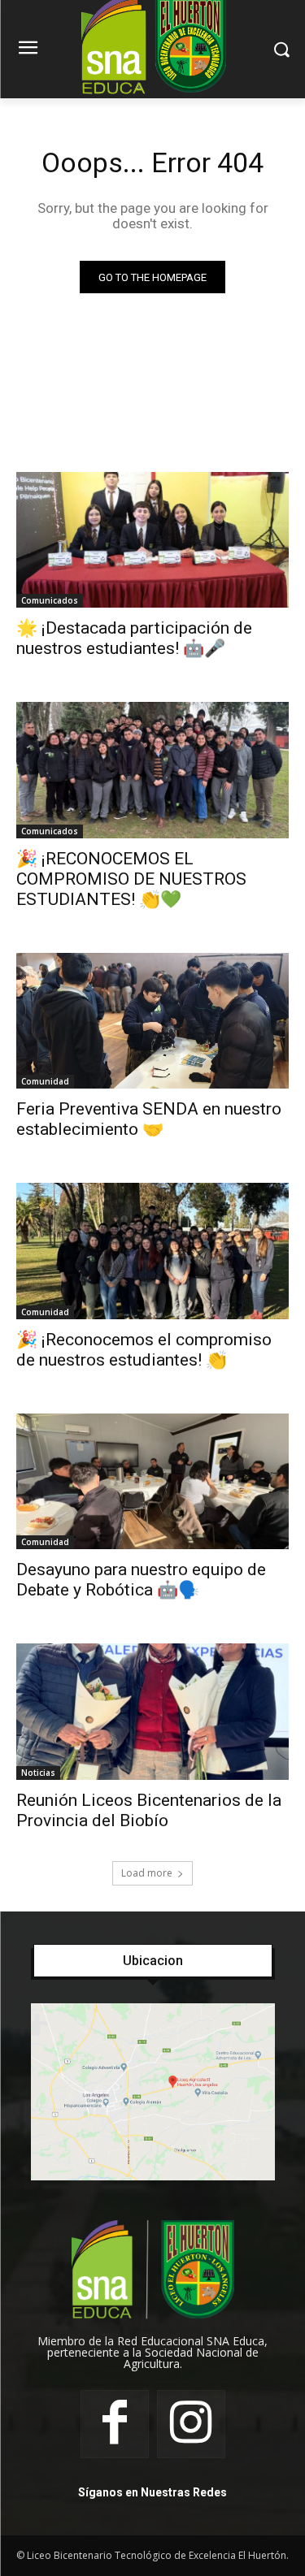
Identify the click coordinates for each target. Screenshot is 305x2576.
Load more (147, 1873)
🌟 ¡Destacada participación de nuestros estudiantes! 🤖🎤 (134, 638)
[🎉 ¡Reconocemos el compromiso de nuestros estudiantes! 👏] (152, 1251)
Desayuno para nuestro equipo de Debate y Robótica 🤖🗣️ (141, 1580)
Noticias (38, 1773)
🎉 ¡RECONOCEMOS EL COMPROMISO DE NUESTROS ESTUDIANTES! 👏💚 (131, 879)
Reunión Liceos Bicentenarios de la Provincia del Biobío (149, 1810)
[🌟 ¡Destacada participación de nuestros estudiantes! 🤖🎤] (152, 540)
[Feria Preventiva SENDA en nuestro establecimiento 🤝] (152, 1021)
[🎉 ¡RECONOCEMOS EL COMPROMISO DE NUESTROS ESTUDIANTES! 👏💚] (152, 770)
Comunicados (50, 600)
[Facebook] (115, 2424)
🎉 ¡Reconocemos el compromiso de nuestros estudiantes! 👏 (144, 1350)
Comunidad (45, 1081)
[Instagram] (191, 2424)
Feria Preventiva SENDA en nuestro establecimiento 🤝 (149, 1119)
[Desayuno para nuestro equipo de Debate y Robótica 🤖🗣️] (152, 1482)
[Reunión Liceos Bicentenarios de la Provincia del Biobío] (152, 1712)
